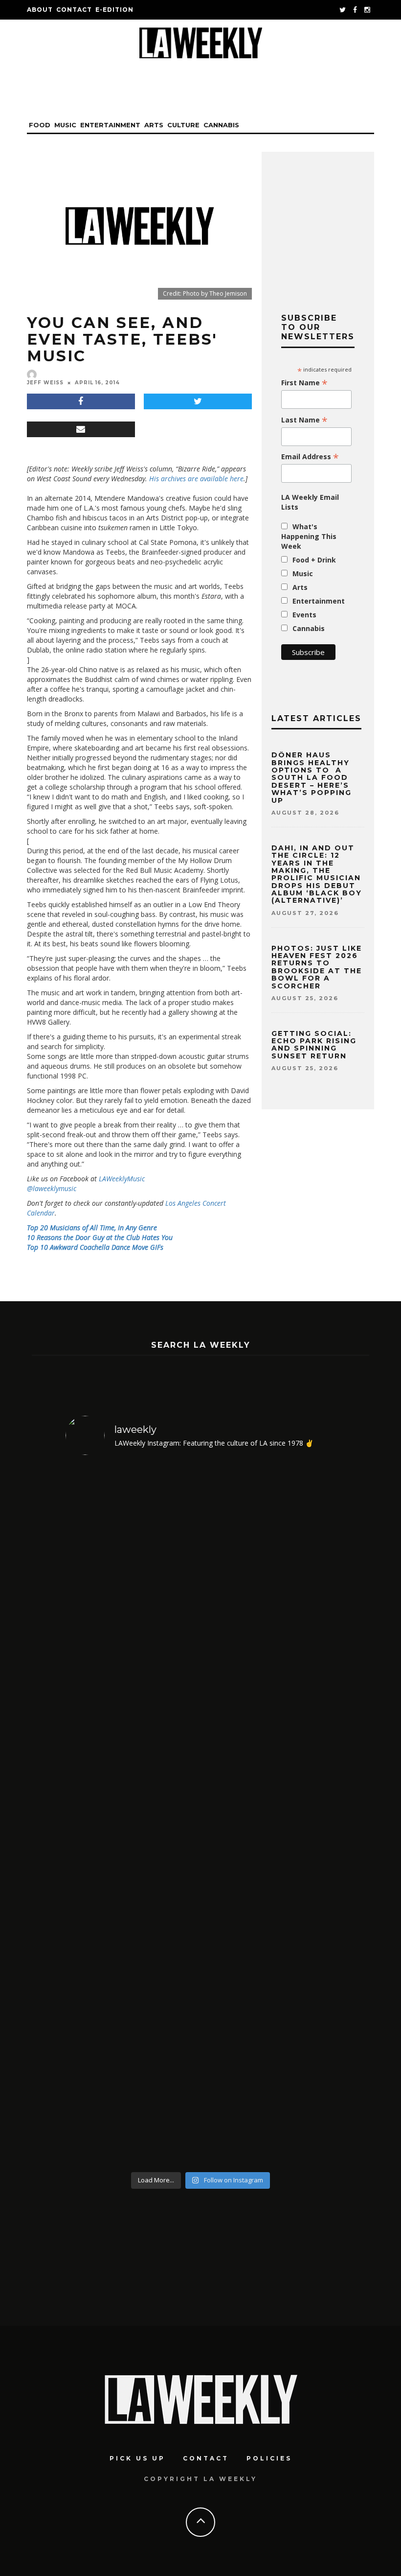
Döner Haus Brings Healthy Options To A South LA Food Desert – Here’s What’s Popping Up (312, 777)
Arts (154, 125)
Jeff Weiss (45, 383)
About (40, 10)
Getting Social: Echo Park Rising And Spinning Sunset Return (314, 1045)
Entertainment (110, 125)
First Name (304, 383)
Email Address (310, 457)
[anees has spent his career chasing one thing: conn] (98, 1815)
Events (304, 615)
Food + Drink (314, 560)
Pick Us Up (137, 2458)
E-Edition (114, 10)
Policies (269, 2458)
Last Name (304, 420)
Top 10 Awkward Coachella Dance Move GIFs (95, 1247)
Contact (74, 10)
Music (65, 125)
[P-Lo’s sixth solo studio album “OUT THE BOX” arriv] (304, 1815)
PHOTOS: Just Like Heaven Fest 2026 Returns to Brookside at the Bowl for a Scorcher (317, 967)
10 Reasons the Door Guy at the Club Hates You (100, 1237)
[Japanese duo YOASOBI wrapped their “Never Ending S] (167, 1815)
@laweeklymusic (52, 1188)
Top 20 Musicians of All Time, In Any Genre (92, 1228)
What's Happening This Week (309, 536)
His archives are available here (196, 479)
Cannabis (221, 125)
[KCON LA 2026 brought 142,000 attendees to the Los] (235, 1815)
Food (40, 125)
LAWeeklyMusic (122, 1179)
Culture (183, 125)
